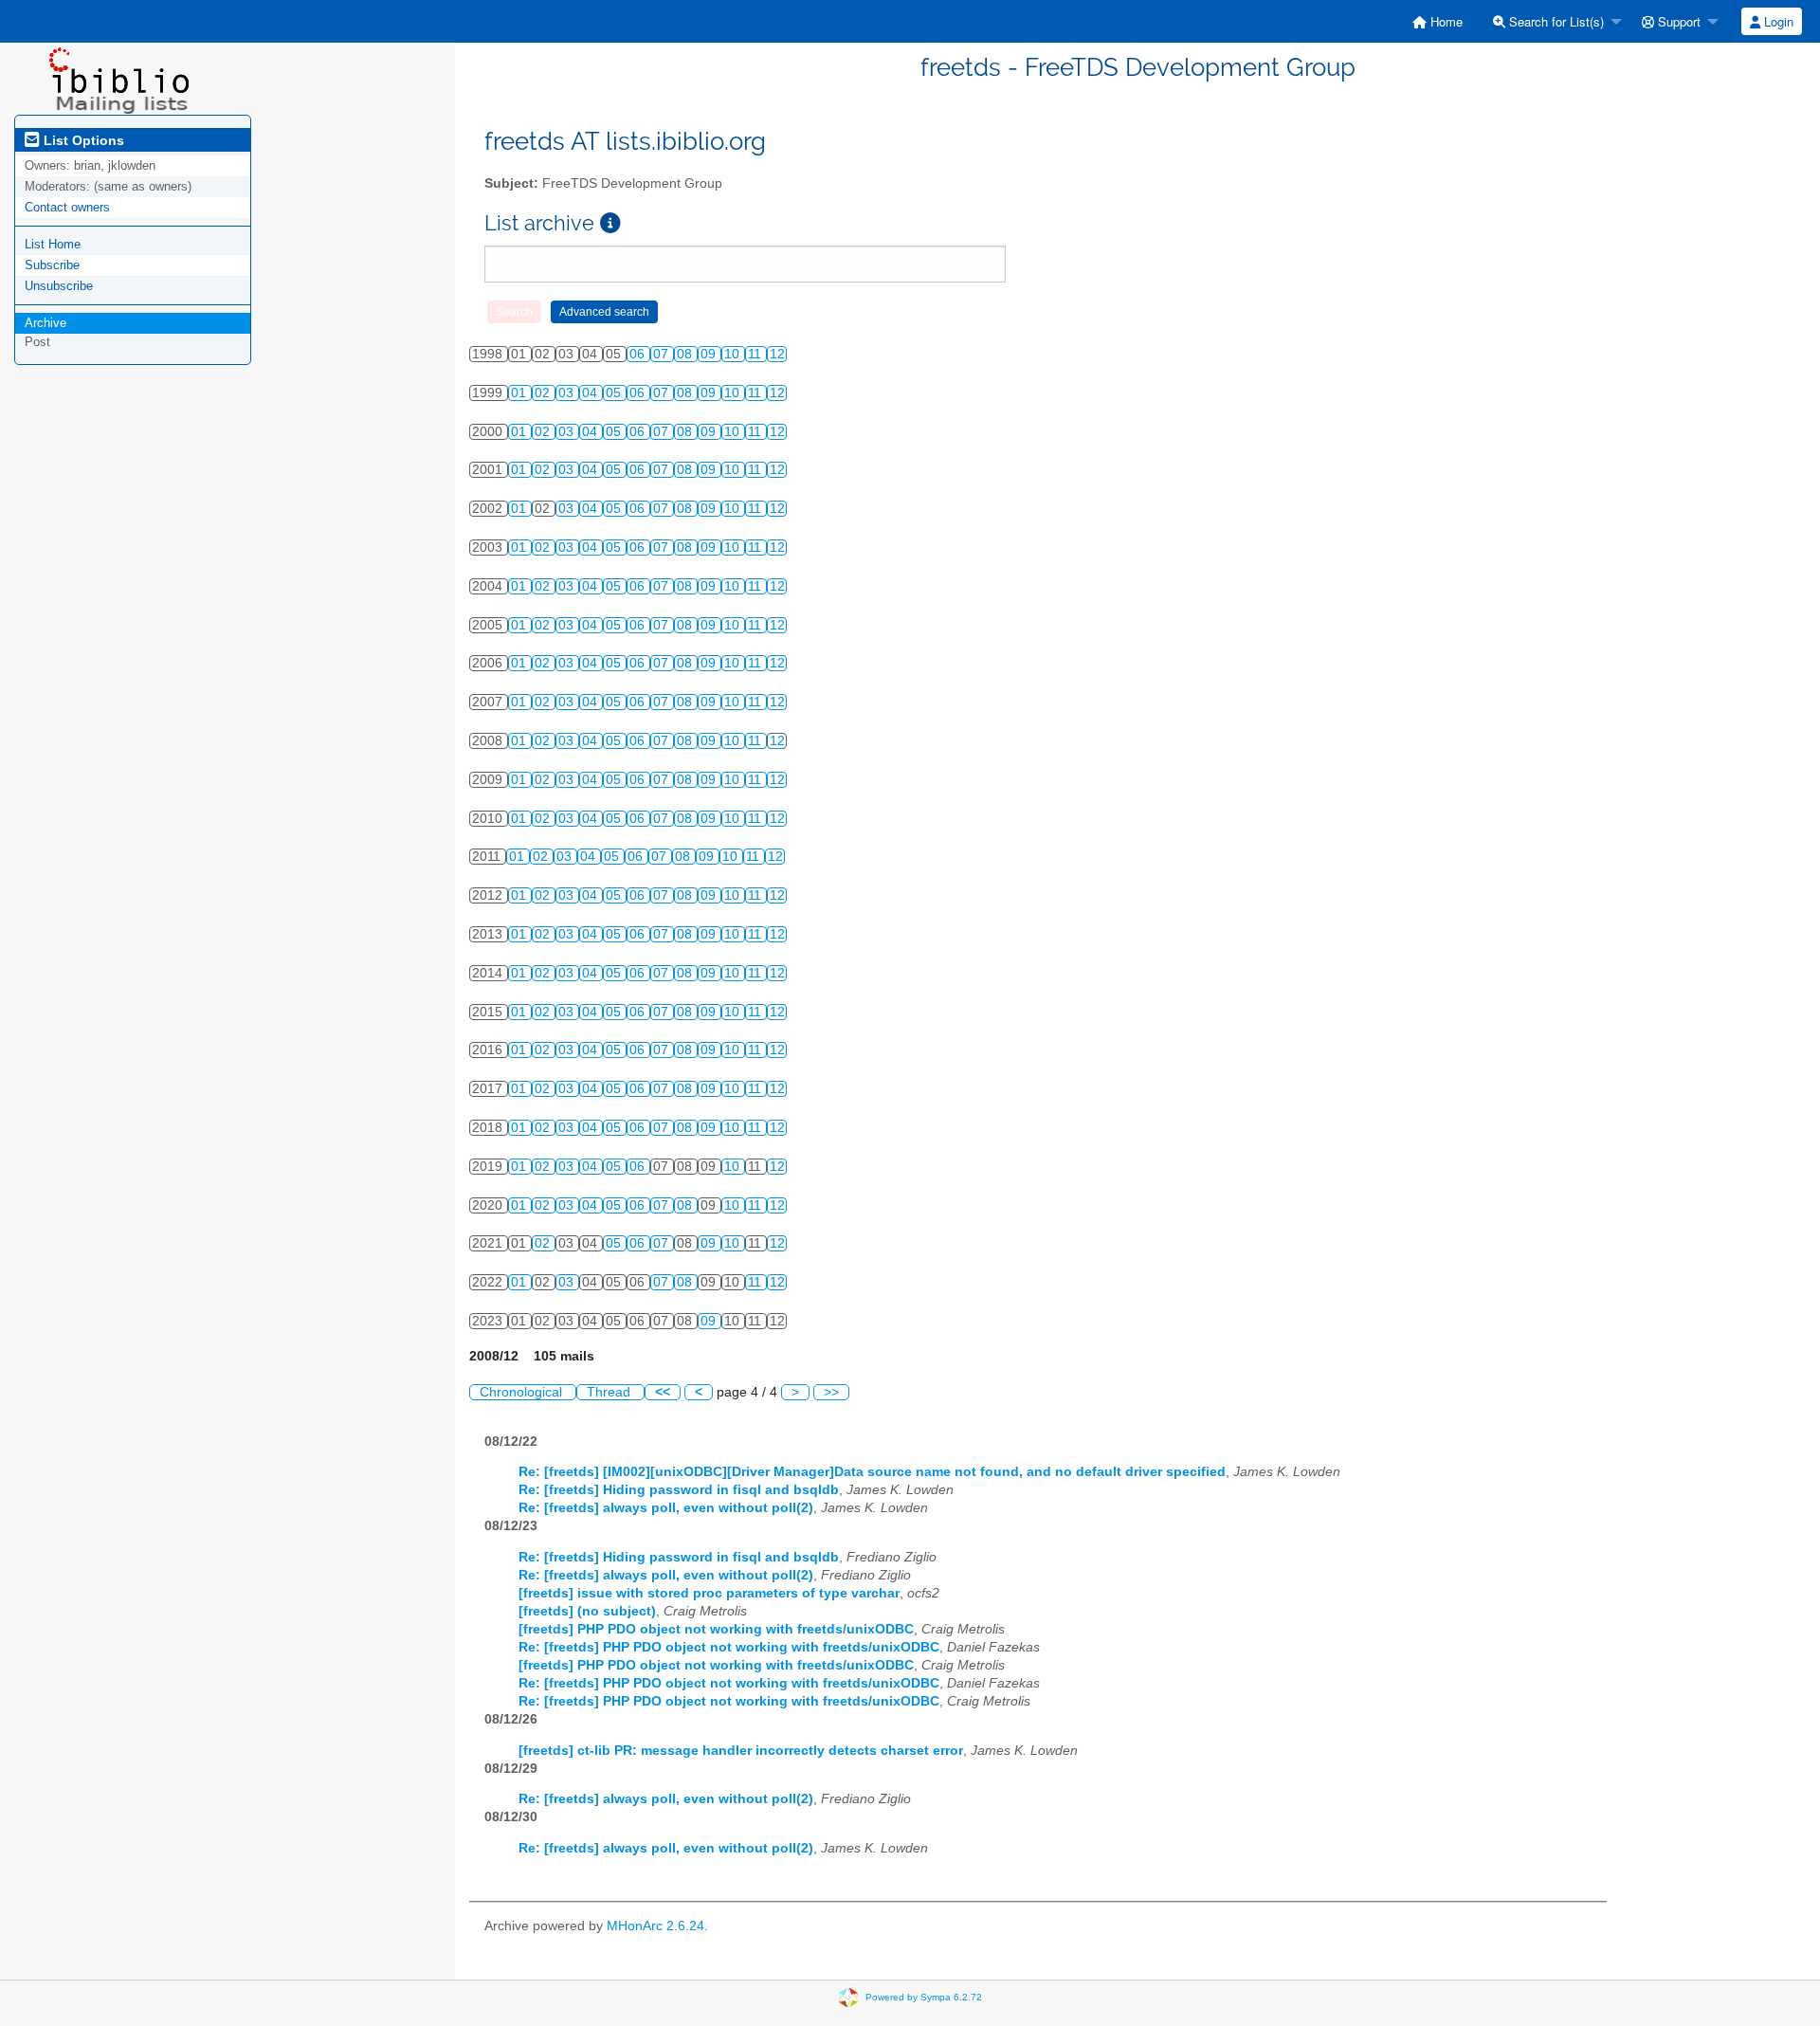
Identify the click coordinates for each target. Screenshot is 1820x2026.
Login (1777, 21)
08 (686, 354)
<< (663, 1392)
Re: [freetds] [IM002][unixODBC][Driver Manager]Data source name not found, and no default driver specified (872, 1472)
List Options (82, 140)
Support (1677, 21)
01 (520, 393)
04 (591, 393)
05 (615, 393)
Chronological (523, 1392)
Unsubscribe (59, 286)
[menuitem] (1438, 21)
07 (663, 354)
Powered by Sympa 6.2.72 (924, 1997)
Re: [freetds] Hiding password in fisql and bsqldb (679, 1490)
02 (544, 393)
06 (639, 354)
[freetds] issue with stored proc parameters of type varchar (709, 1593)
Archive (45, 323)
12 (777, 354)
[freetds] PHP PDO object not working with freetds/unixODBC (716, 1629)
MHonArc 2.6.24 (655, 1926)
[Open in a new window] (610, 223)
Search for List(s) (1555, 21)
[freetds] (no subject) (587, 1611)
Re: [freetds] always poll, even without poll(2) (666, 1508)
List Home (53, 244)
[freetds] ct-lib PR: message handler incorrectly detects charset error (741, 1751)
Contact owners (67, 207)
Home (1445, 21)
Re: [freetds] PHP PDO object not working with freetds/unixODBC (729, 1647)
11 (756, 354)
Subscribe (52, 265)
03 (568, 393)
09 (710, 354)
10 (734, 354)
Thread (610, 1392)
